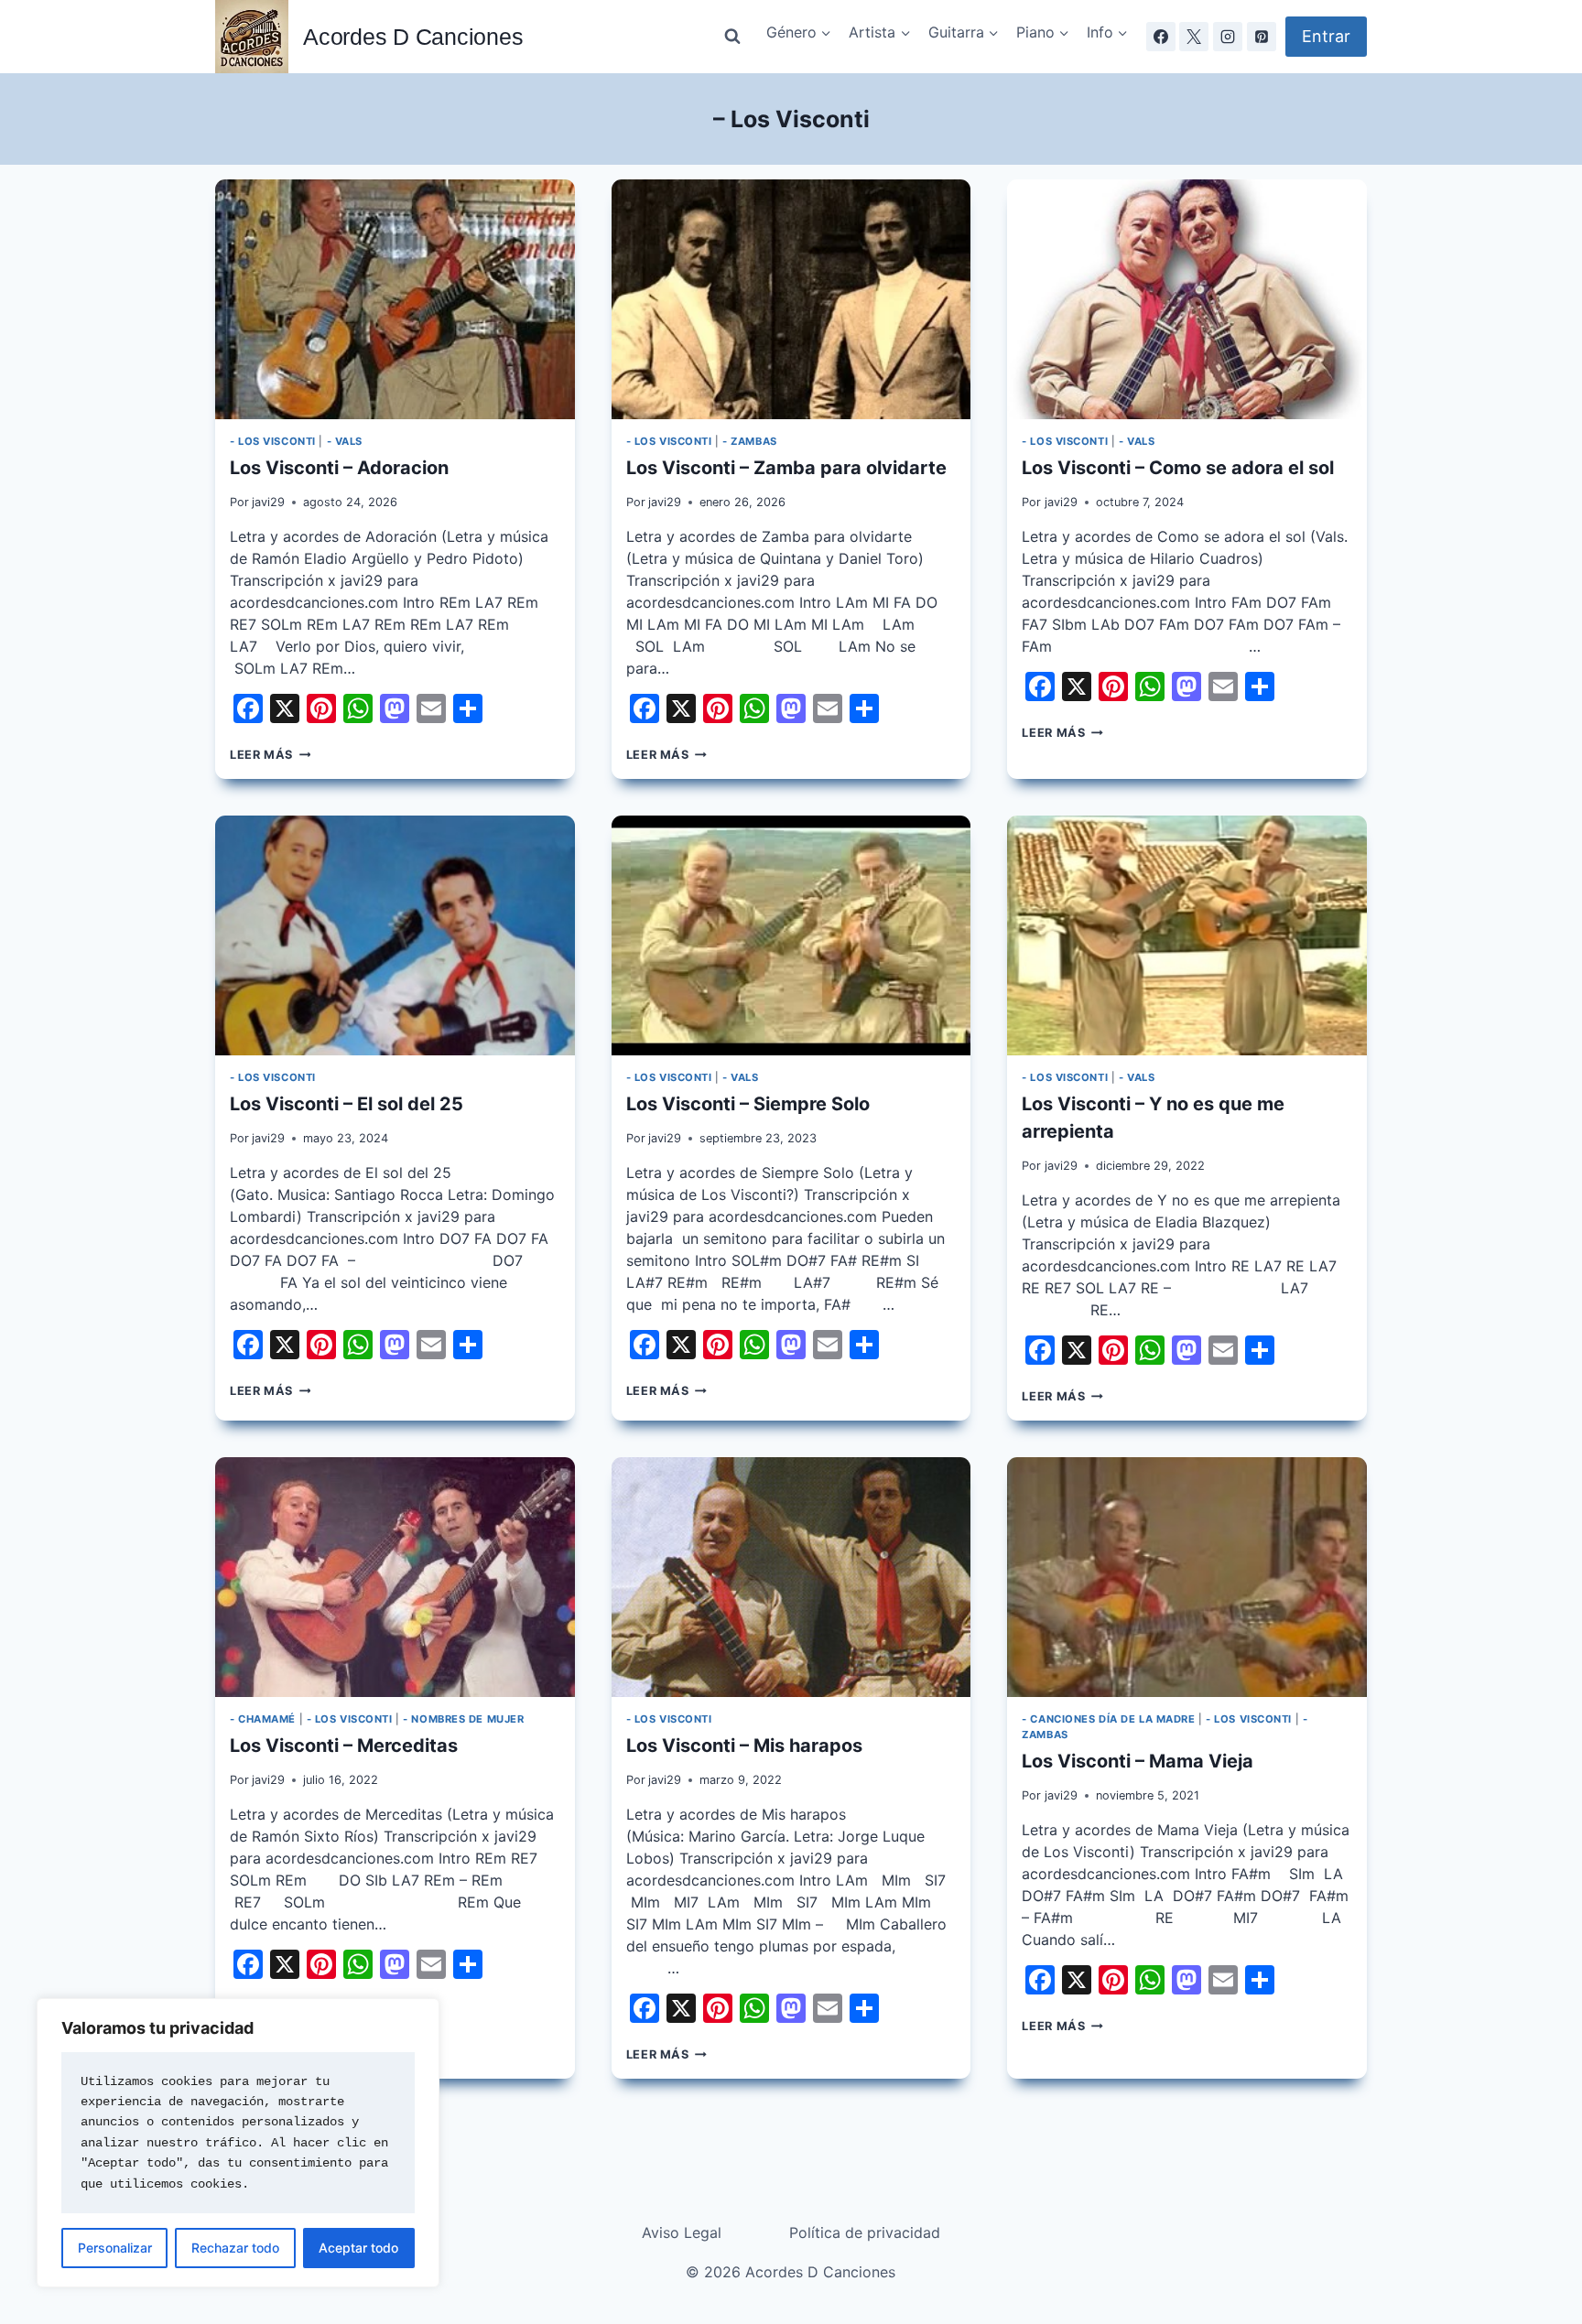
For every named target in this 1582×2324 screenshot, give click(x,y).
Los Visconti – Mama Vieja (1138, 1761)
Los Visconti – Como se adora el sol (1178, 468)
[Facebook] (1161, 37)
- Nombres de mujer (463, 1719)
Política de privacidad (865, 2232)
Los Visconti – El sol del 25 (347, 1104)
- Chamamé (263, 1719)
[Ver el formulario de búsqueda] (732, 37)
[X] (1194, 37)
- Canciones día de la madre (1108, 1719)
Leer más (270, 755)
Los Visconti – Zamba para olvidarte (786, 468)
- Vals (345, 441)
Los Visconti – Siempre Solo (748, 1104)
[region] (238, 2143)
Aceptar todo (358, 2248)
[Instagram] (1228, 37)
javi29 (268, 502)
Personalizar (115, 2248)
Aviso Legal (682, 2232)
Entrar (1326, 36)
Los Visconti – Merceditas (344, 1746)
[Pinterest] (1262, 37)
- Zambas (749, 441)
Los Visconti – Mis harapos (744, 1746)
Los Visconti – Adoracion (339, 468)
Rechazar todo (235, 2248)
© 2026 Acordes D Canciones (791, 2272)
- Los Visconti (273, 441)
